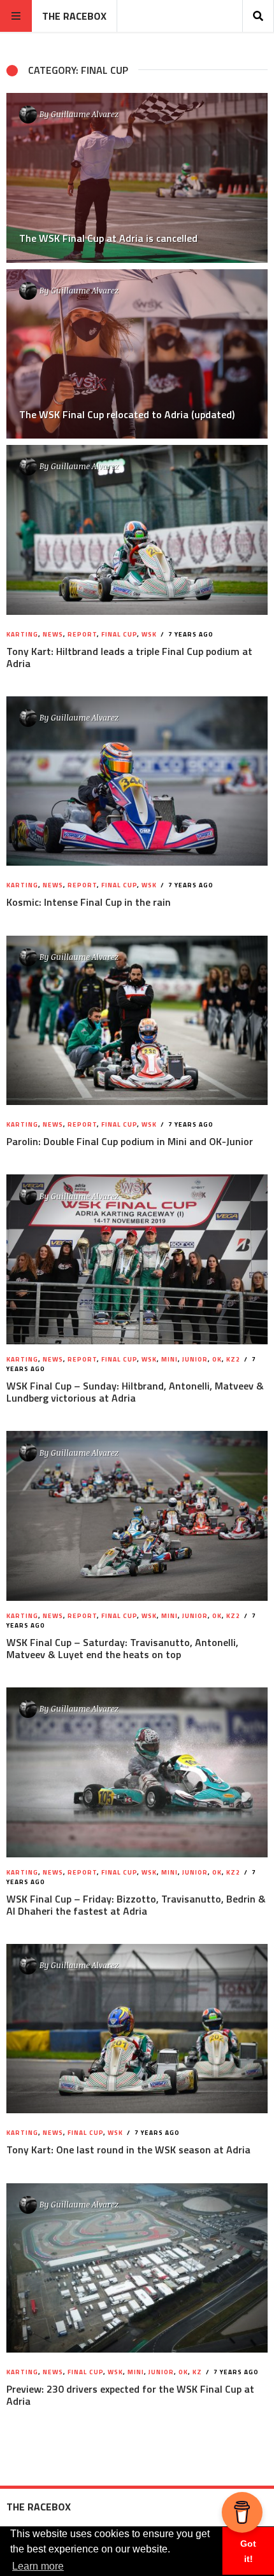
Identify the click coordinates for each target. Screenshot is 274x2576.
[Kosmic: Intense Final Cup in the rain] (137, 781)
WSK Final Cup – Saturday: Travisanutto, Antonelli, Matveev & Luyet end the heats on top (122, 1648)
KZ (197, 2372)
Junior (195, 1359)
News (53, 634)
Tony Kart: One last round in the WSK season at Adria (128, 2150)
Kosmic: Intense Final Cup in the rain (89, 902)
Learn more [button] (38, 2566)
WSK (149, 634)
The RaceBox (74, 16)
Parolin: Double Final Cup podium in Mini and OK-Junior (130, 1141)
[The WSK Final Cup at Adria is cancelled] (137, 178)
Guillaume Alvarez (85, 114)
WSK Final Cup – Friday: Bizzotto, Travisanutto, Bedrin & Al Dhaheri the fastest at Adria (136, 1905)
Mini (169, 1359)
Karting (22, 634)
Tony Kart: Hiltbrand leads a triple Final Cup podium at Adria (129, 657)
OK (217, 1359)
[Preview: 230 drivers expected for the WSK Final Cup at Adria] (137, 2268)
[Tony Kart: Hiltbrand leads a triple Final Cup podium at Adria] (137, 530)
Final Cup (119, 634)
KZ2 (233, 1359)
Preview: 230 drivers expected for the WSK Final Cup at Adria (130, 2395)
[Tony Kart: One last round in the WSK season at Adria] (137, 2029)
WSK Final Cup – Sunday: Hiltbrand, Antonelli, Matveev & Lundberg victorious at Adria (135, 1392)
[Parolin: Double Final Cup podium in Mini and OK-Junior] (137, 1020)
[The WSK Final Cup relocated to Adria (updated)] (137, 354)
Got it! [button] (248, 2551)
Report (82, 634)
